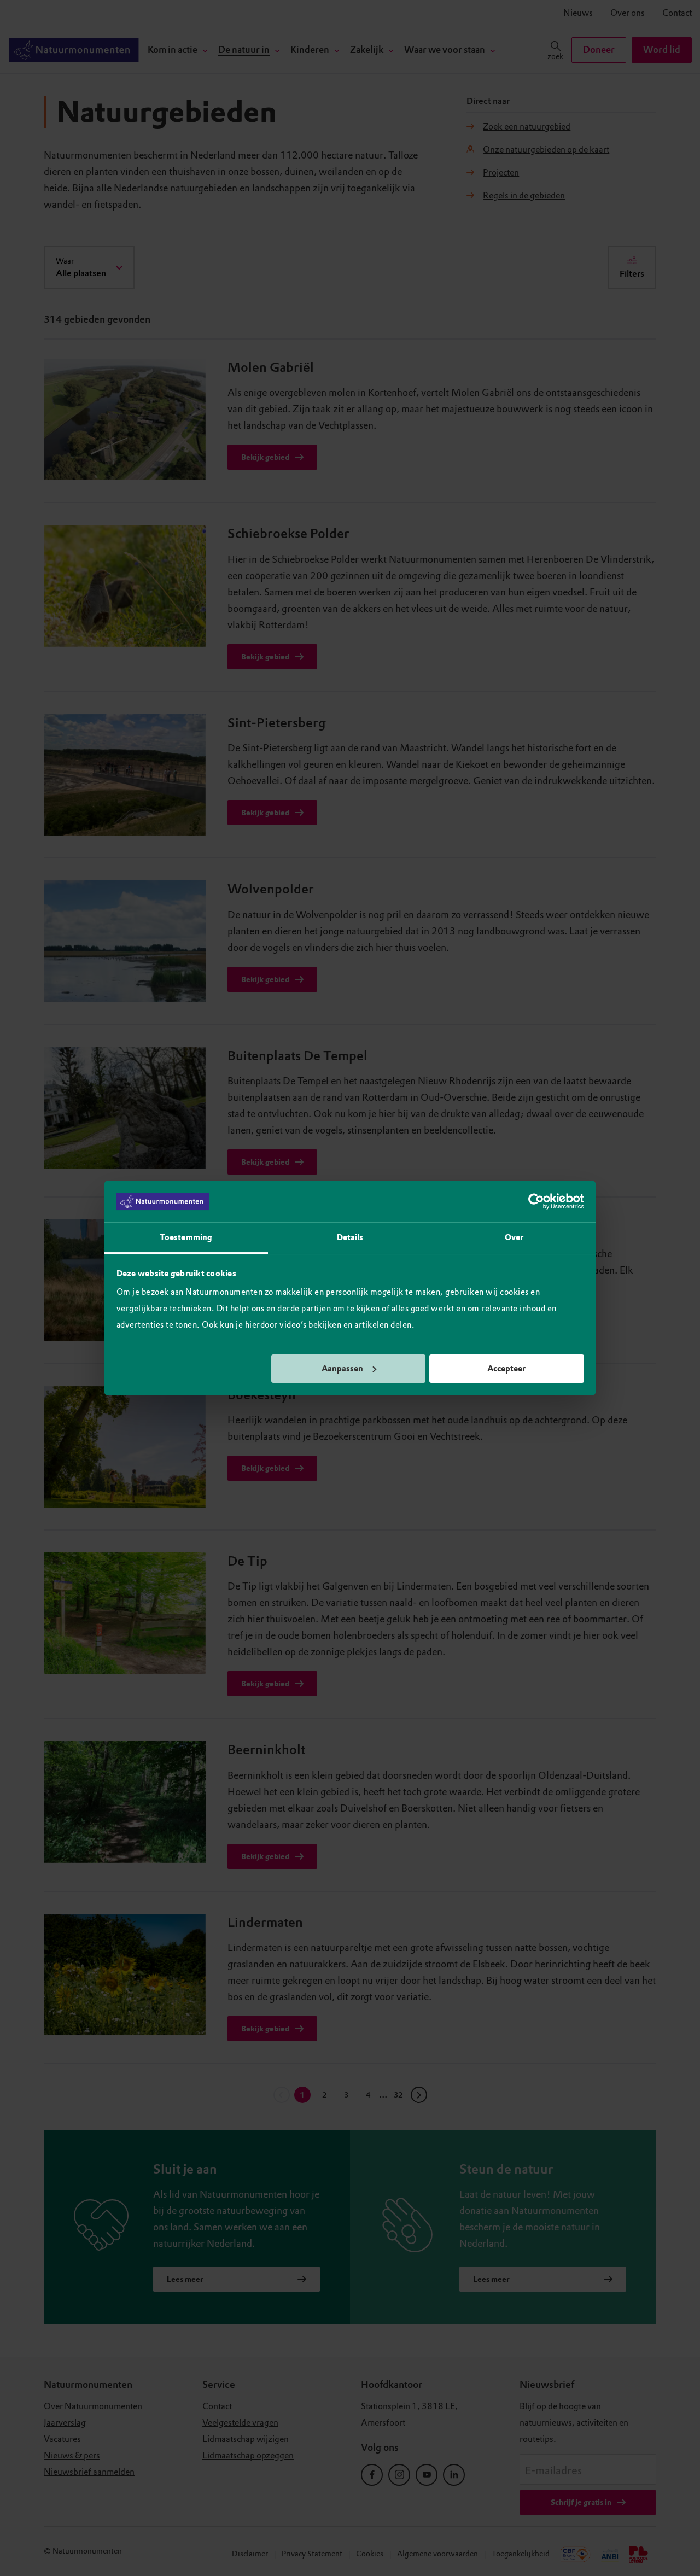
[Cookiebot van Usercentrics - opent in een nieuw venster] (536, 1201)
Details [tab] (350, 1237)
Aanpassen (342, 1369)
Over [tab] (514, 1237)
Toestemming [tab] (186, 1237)
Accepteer (506, 1369)
